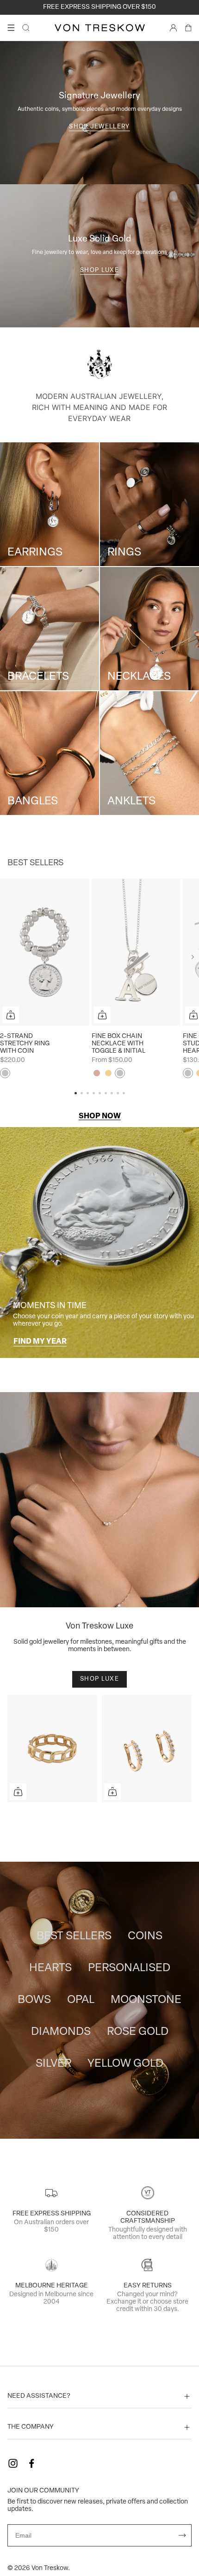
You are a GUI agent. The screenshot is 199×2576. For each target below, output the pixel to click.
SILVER (53, 2064)
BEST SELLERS (74, 1937)
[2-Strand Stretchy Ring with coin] (45, 952)
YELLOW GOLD (125, 2064)
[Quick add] (11, 1015)
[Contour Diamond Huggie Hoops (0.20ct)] (147, 1749)
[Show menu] (11, 28)
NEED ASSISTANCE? (39, 2396)
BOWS (34, 2000)
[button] (193, 957)
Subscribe (182, 2535)
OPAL (81, 2000)
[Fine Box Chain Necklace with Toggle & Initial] (136, 952)
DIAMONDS (61, 2032)
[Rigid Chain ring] (52, 1749)
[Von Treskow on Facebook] (31, 2463)
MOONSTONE (146, 2000)
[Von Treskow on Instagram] (13, 2463)
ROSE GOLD (138, 2032)
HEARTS (50, 1968)
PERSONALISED (129, 1968)
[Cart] (188, 28)
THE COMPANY (31, 2427)
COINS (145, 1937)
